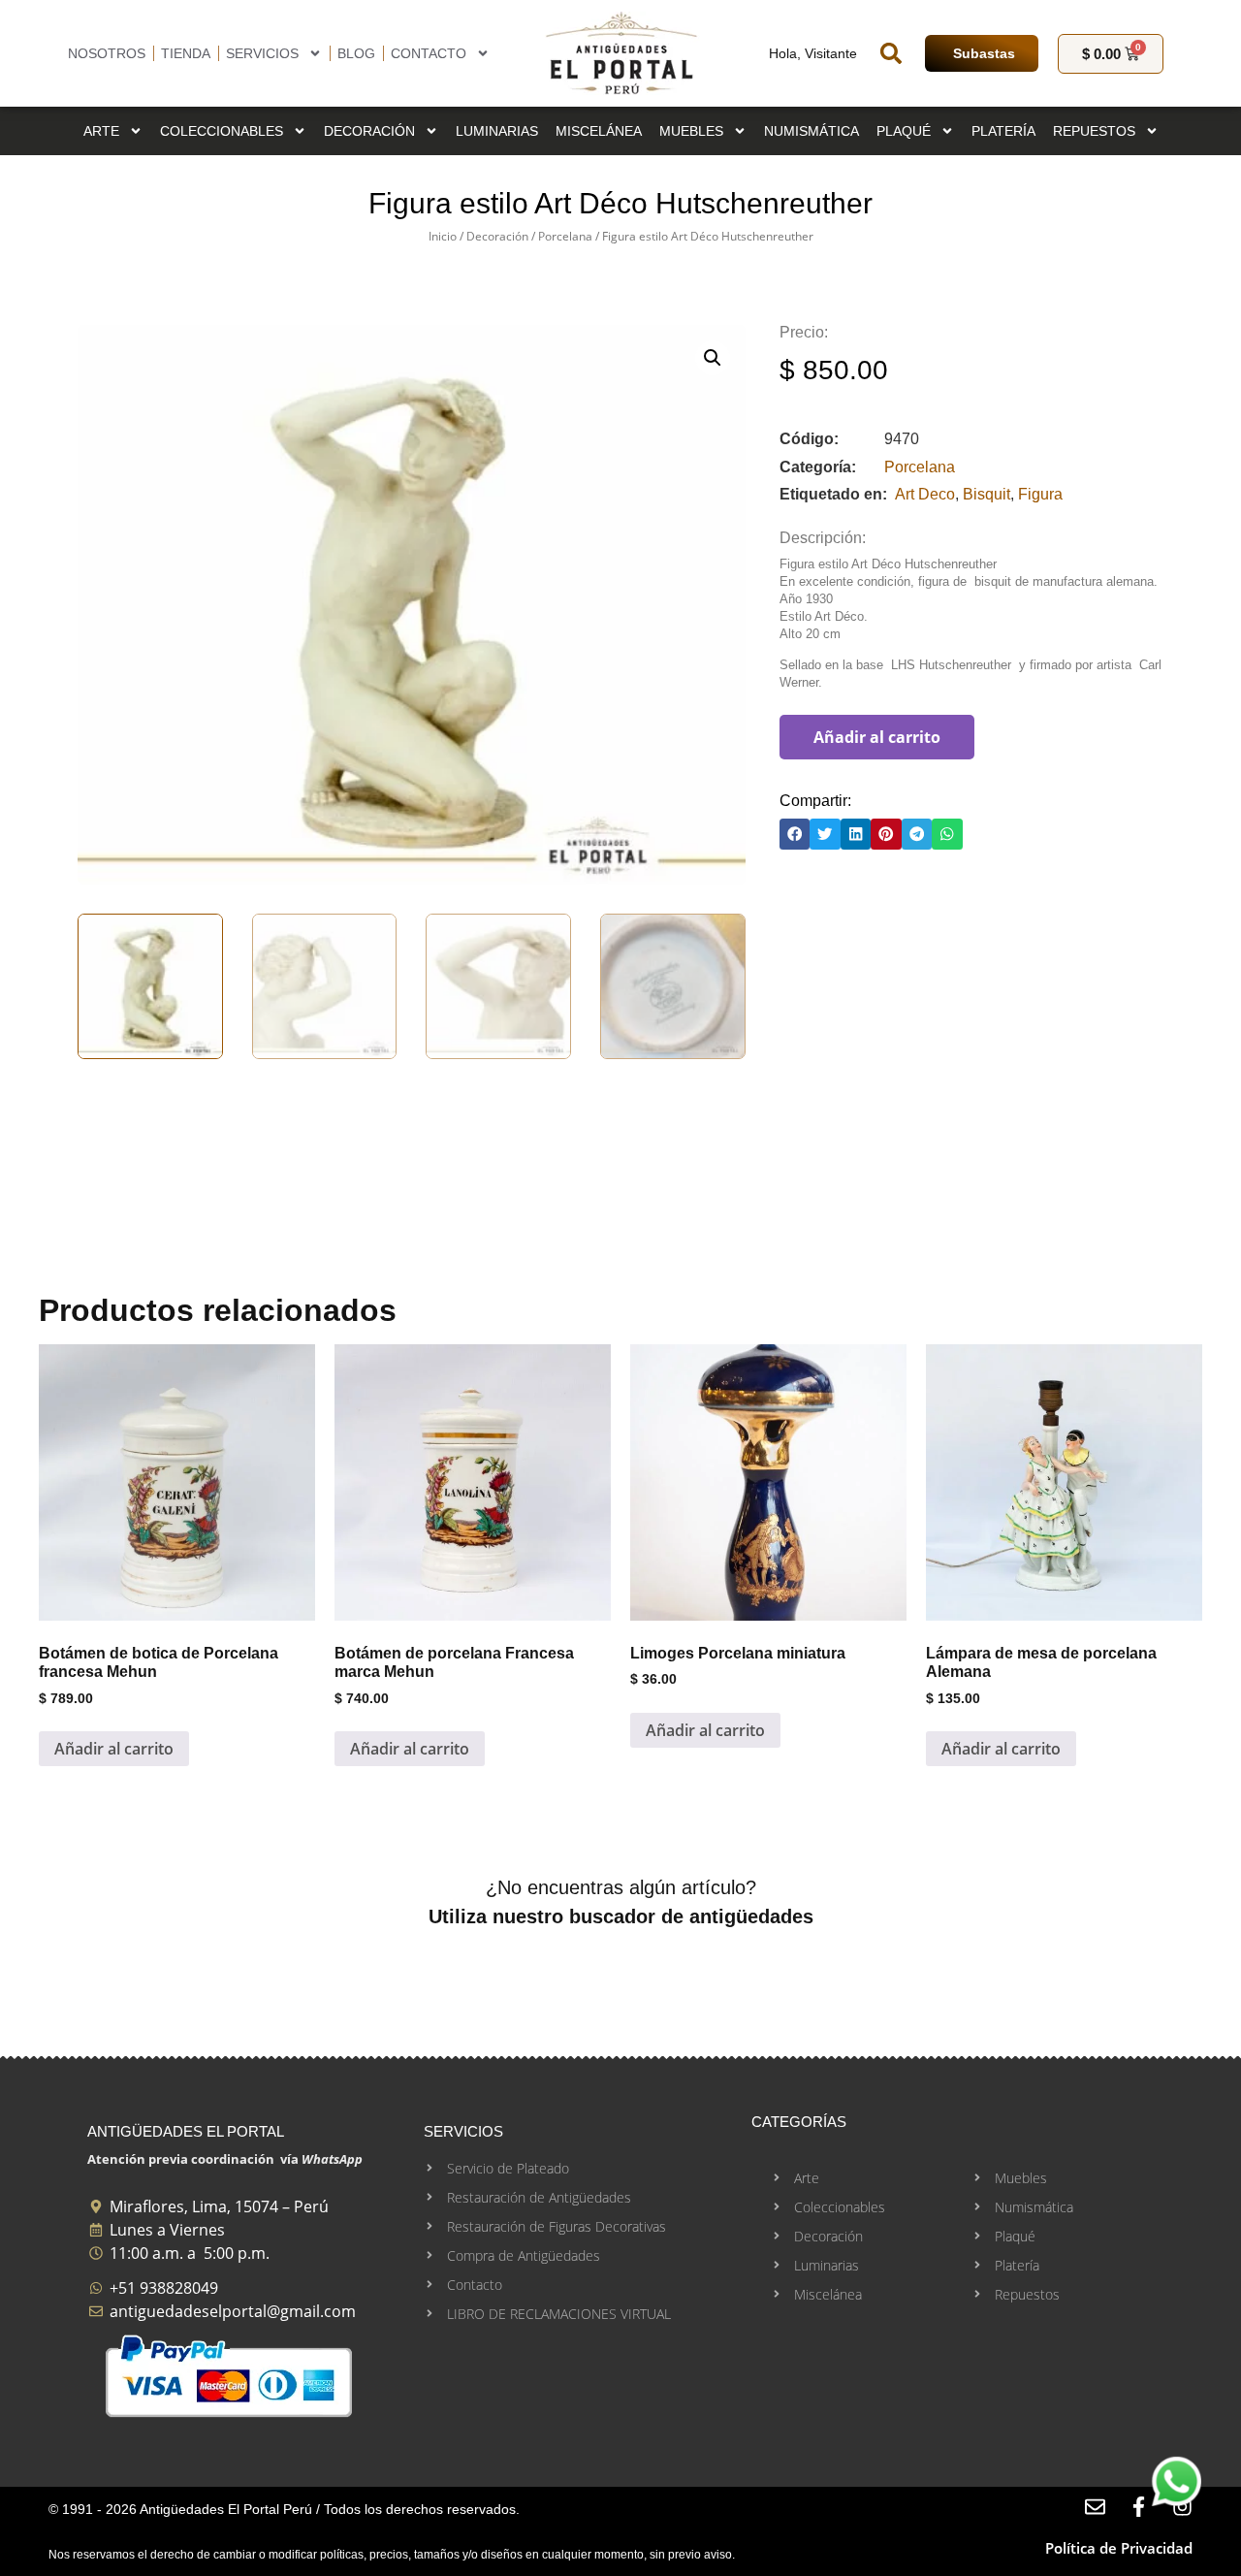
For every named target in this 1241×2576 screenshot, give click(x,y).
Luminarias (497, 131)
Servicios (262, 53)
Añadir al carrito (877, 737)
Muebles (691, 131)
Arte (101, 131)
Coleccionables (222, 131)
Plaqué (904, 131)
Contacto (429, 53)
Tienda (186, 53)
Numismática (811, 131)
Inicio (443, 236)
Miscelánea (599, 131)
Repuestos (1094, 131)
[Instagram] (1182, 2507)
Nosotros (107, 53)
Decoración (369, 131)
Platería (1003, 131)
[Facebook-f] (1139, 2507)
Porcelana (565, 236)
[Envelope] (1095, 2507)
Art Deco (925, 494)
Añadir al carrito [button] (114, 1749)
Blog (356, 53)
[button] (891, 53)
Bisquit (986, 494)
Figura (1040, 494)
